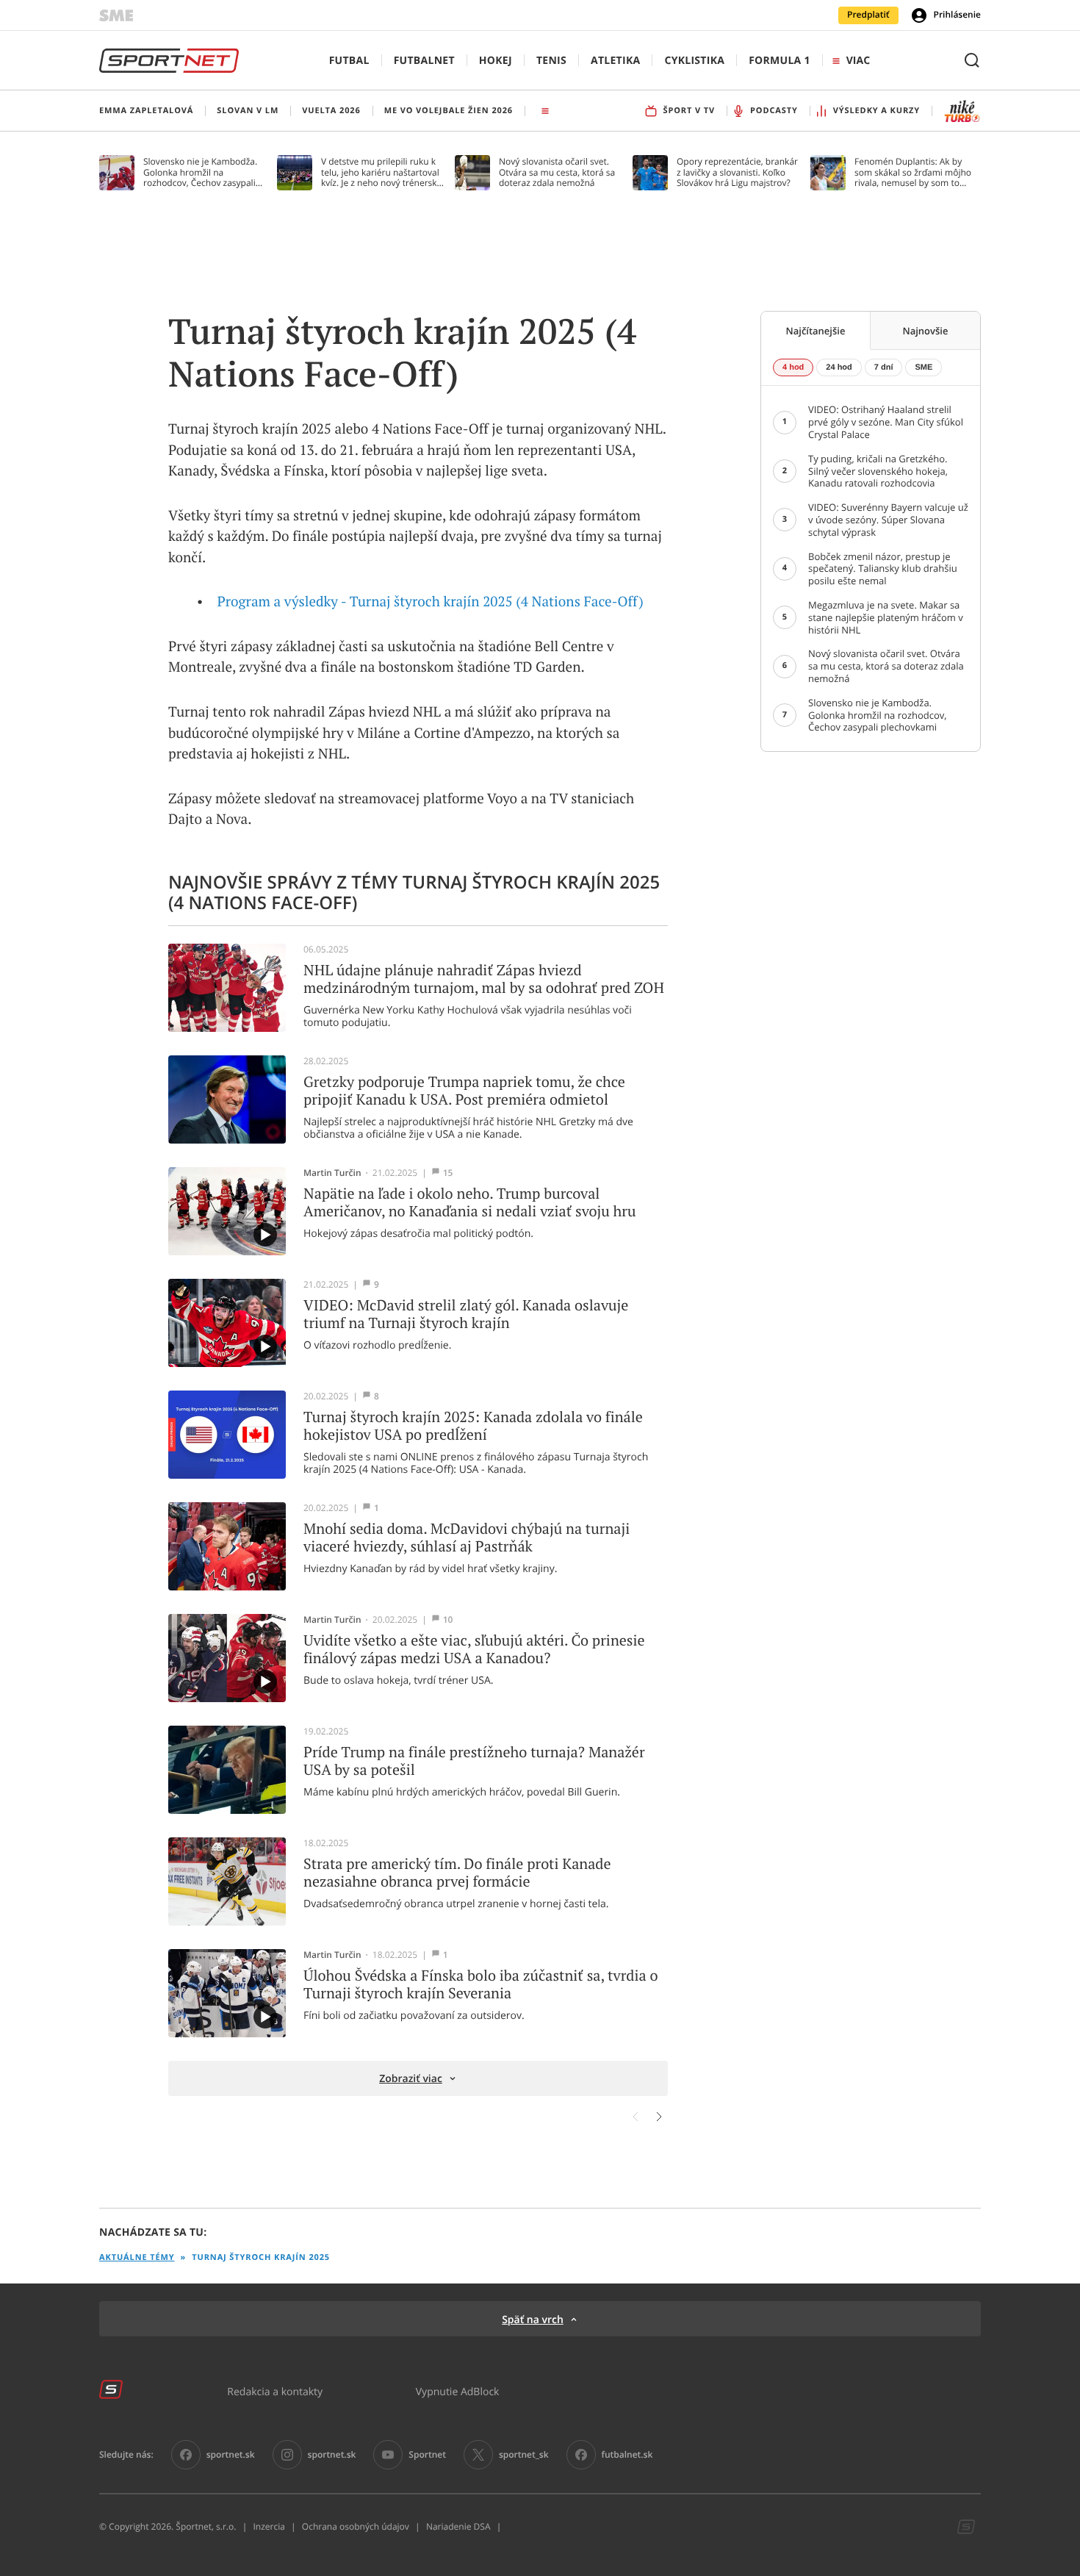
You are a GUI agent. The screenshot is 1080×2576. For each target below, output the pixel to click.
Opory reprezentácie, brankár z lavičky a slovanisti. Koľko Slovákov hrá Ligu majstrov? (737, 172)
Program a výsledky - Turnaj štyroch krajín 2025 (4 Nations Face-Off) (431, 602)
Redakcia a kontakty (275, 2391)
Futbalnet (424, 61)
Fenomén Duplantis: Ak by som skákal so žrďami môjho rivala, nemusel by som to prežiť (913, 172)
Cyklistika (694, 61)
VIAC (858, 61)
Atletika (615, 61)
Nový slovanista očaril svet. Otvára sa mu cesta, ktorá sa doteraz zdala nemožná (557, 172)
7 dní (884, 367)
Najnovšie (926, 331)
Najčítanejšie (816, 331)
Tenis (551, 61)
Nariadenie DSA (458, 2527)
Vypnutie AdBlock (458, 2391)
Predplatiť (868, 15)
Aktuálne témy (137, 2257)
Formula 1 (780, 61)
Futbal (349, 61)
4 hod (793, 367)
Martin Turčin (332, 1173)
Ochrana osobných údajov (356, 2527)
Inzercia (269, 2527)
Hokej (496, 61)
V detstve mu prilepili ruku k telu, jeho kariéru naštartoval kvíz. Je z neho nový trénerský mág (381, 172)
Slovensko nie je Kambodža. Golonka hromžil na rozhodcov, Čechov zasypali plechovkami (200, 172)
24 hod (839, 367)
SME (924, 367)
